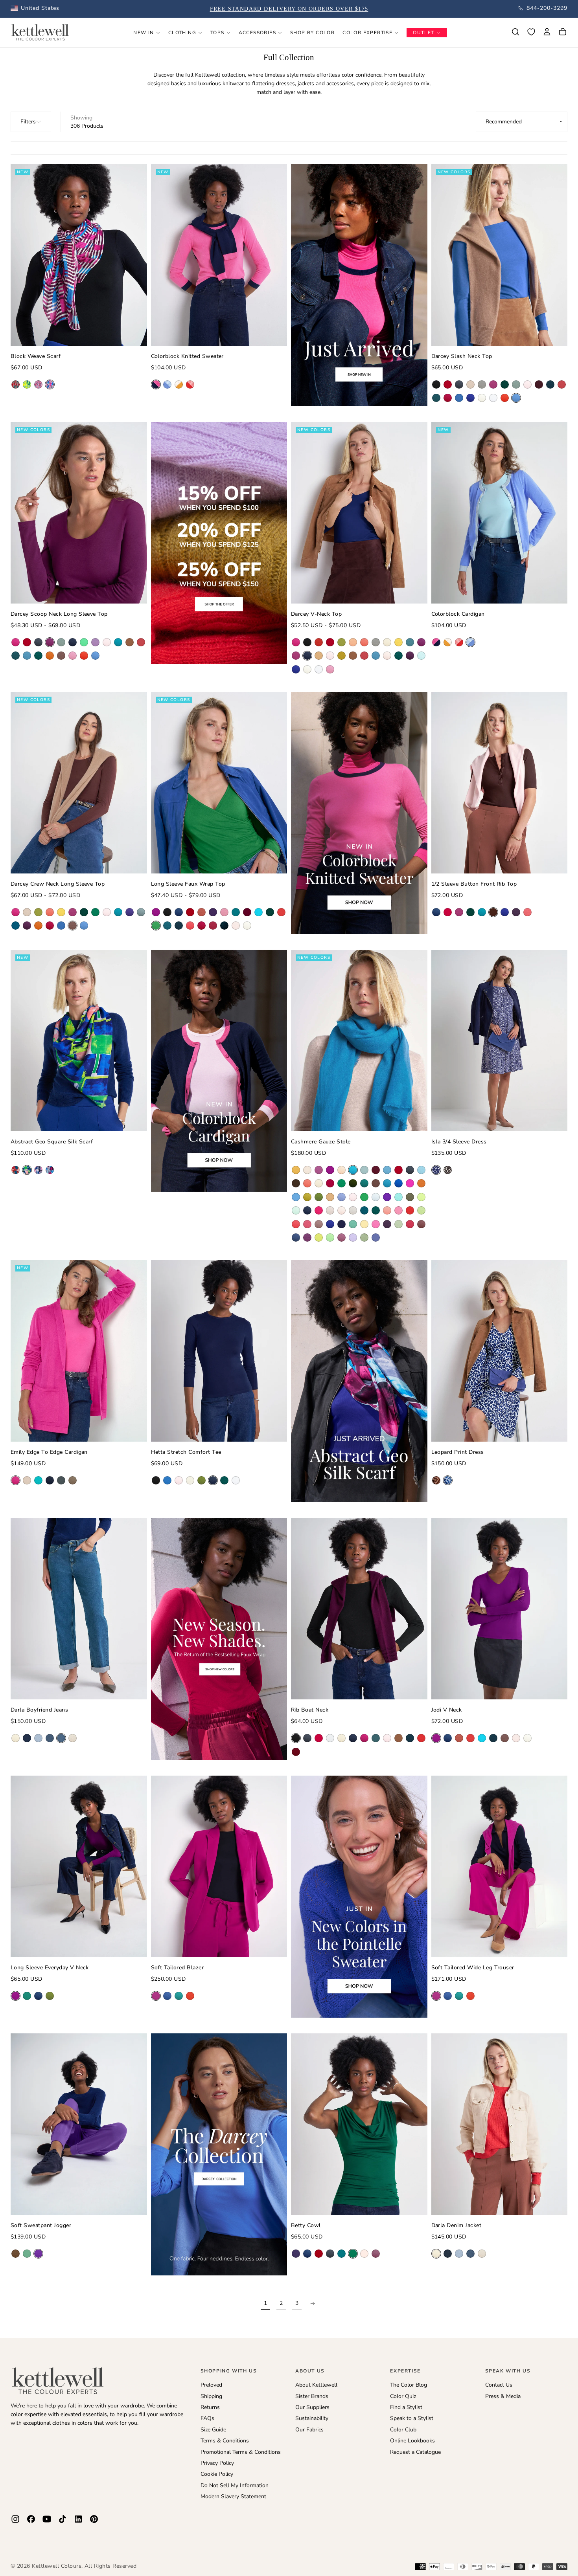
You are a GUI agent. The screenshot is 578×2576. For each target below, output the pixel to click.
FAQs (207, 2418)
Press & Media (503, 2396)
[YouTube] (47, 2519)
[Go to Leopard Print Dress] (500, 1351)
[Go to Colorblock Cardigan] (500, 513)
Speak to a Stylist (412, 2418)
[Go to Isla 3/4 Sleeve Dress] (500, 1040)
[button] (35, 8)
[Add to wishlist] (531, 32)
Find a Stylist (406, 2407)
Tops (217, 33)
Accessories (257, 33)
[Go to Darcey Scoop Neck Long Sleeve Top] (79, 513)
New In (144, 33)
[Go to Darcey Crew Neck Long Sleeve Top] (79, 783)
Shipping (211, 2396)
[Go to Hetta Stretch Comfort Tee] (219, 1351)
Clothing (182, 33)
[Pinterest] (94, 2519)
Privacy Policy (217, 2463)
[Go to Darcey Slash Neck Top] (500, 255)
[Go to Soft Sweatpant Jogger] (79, 2124)
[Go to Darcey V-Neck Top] (359, 513)
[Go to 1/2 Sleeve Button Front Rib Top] (500, 783)
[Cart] (563, 32)
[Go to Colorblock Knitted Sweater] (219, 255)
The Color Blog (409, 2385)
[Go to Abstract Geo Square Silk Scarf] (79, 1040)
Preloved (211, 2385)
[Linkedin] (78, 2519)
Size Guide (213, 2430)
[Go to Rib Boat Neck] (359, 1609)
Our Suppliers (312, 2407)
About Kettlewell (316, 2385)
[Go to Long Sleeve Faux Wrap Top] (219, 783)
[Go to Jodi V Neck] (500, 1609)
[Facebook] (31, 2519)
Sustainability (312, 2418)
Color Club (403, 2430)
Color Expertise (367, 33)
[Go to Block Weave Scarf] (79, 255)
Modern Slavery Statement (233, 2496)
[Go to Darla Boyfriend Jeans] (79, 1609)
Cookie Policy (217, 2474)
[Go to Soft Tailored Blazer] (219, 1866)
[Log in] (547, 32)
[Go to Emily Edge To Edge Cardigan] (79, 1351)
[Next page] (313, 2304)
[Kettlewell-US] (58, 2380)
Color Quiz (403, 2396)
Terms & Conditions (225, 2441)
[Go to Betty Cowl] (359, 2124)
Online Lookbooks (412, 2441)
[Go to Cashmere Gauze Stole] (359, 1040)
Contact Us (499, 2385)
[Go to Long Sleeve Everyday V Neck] (79, 1866)
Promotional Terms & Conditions (241, 2452)
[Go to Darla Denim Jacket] (500, 2124)
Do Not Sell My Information (235, 2485)
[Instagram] (15, 2519)
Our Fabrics (309, 2430)
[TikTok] (63, 2519)
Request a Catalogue (415, 2452)
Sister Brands (312, 2396)
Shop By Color (312, 33)
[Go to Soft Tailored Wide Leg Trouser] (500, 1866)
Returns (210, 2407)
